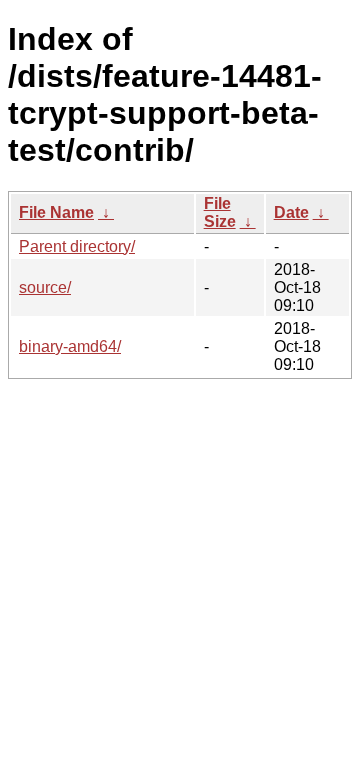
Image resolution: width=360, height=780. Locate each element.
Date (291, 212)
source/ (45, 287)
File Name (56, 212)
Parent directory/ (77, 246)
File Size (220, 212)
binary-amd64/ (70, 346)
